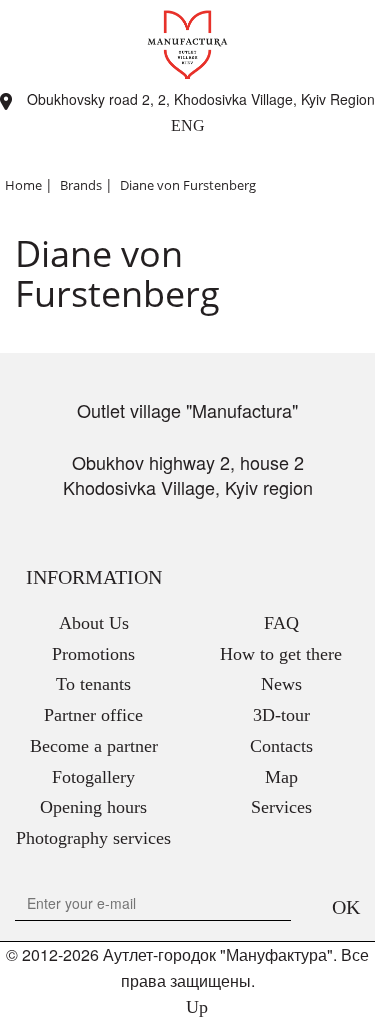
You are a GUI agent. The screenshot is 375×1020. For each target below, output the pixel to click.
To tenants (93, 684)
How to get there (281, 654)
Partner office (93, 715)
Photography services (93, 838)
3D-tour (281, 715)
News (281, 684)
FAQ (281, 623)
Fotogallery (93, 777)
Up (194, 1007)
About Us (94, 623)
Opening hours (93, 807)
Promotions (93, 654)
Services (281, 807)
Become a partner (94, 746)
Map (281, 777)
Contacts (281, 746)
